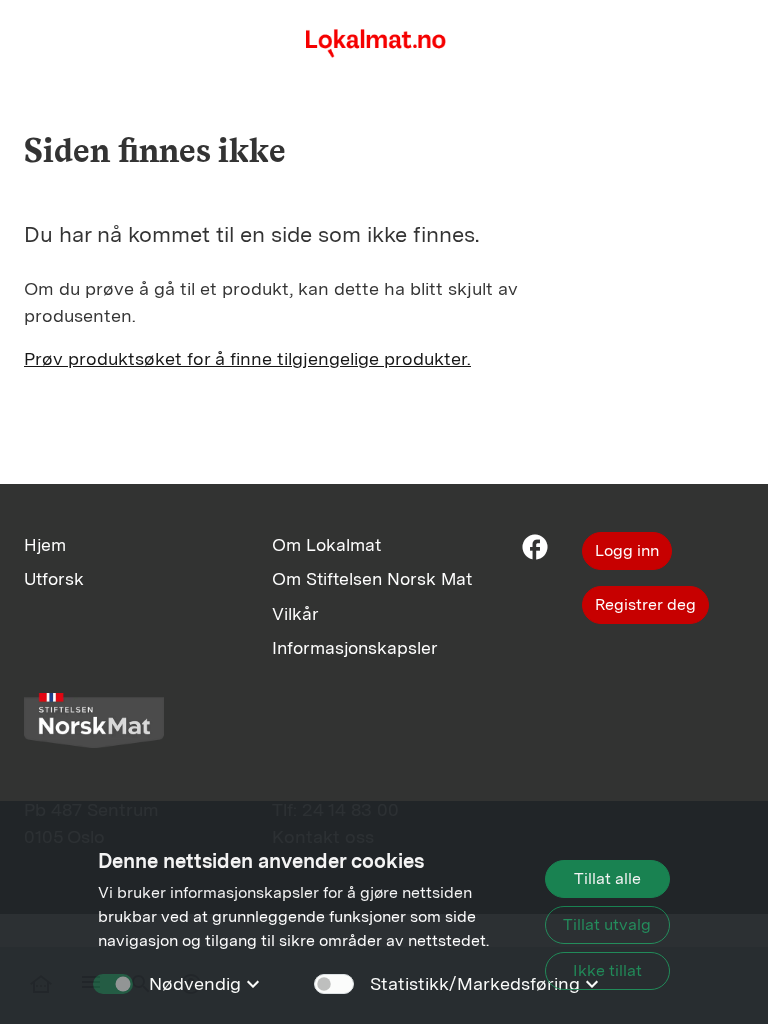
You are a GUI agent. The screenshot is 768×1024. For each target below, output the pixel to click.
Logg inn (627, 550)
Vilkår (295, 613)
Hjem (45, 544)
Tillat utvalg (607, 924)
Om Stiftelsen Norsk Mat (372, 578)
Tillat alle (607, 878)
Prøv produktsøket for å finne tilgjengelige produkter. (247, 358)
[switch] (334, 984)
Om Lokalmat (326, 544)
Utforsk (54, 578)
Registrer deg (645, 604)
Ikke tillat (607, 970)
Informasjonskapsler (355, 647)
